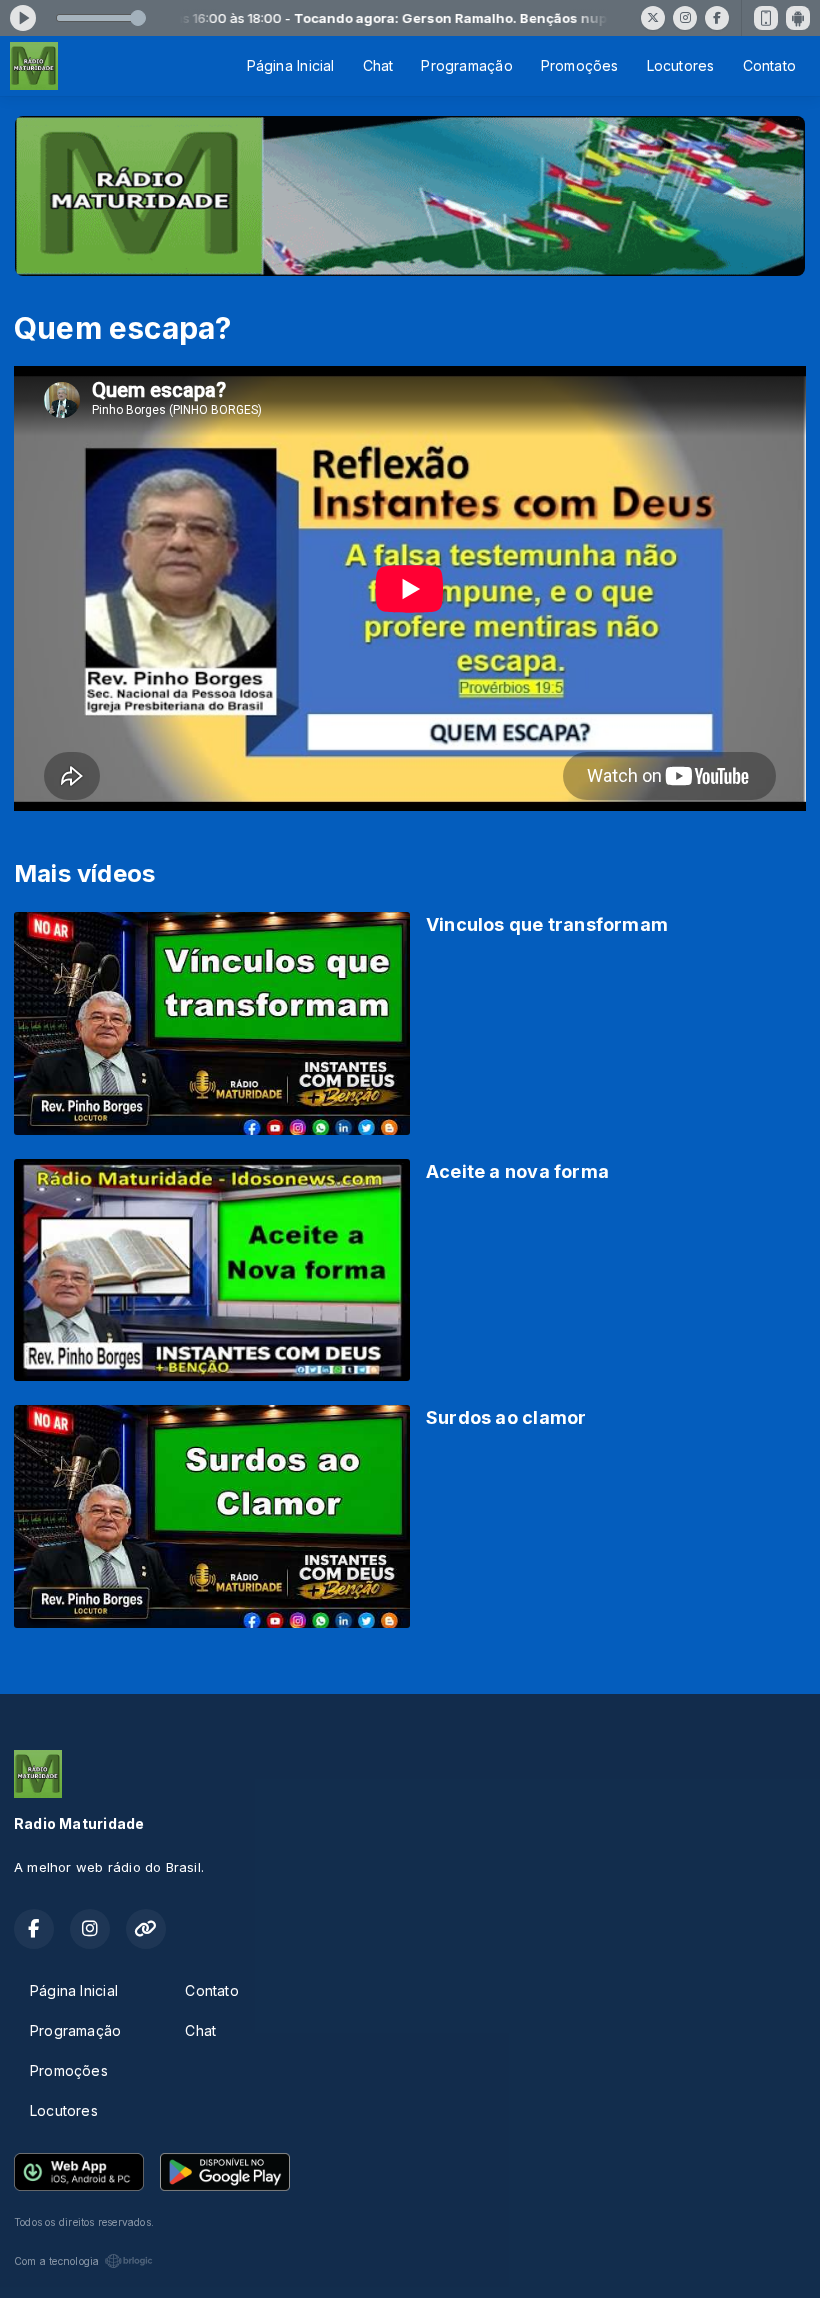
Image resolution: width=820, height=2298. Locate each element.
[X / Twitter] (653, 18)
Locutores (681, 65)
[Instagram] (685, 18)
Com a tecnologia (56, 2261)
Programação (466, 65)
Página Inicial (291, 65)
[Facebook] (717, 18)
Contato (769, 65)
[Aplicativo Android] (798, 18)
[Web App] (766, 18)
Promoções (580, 65)
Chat (378, 65)
